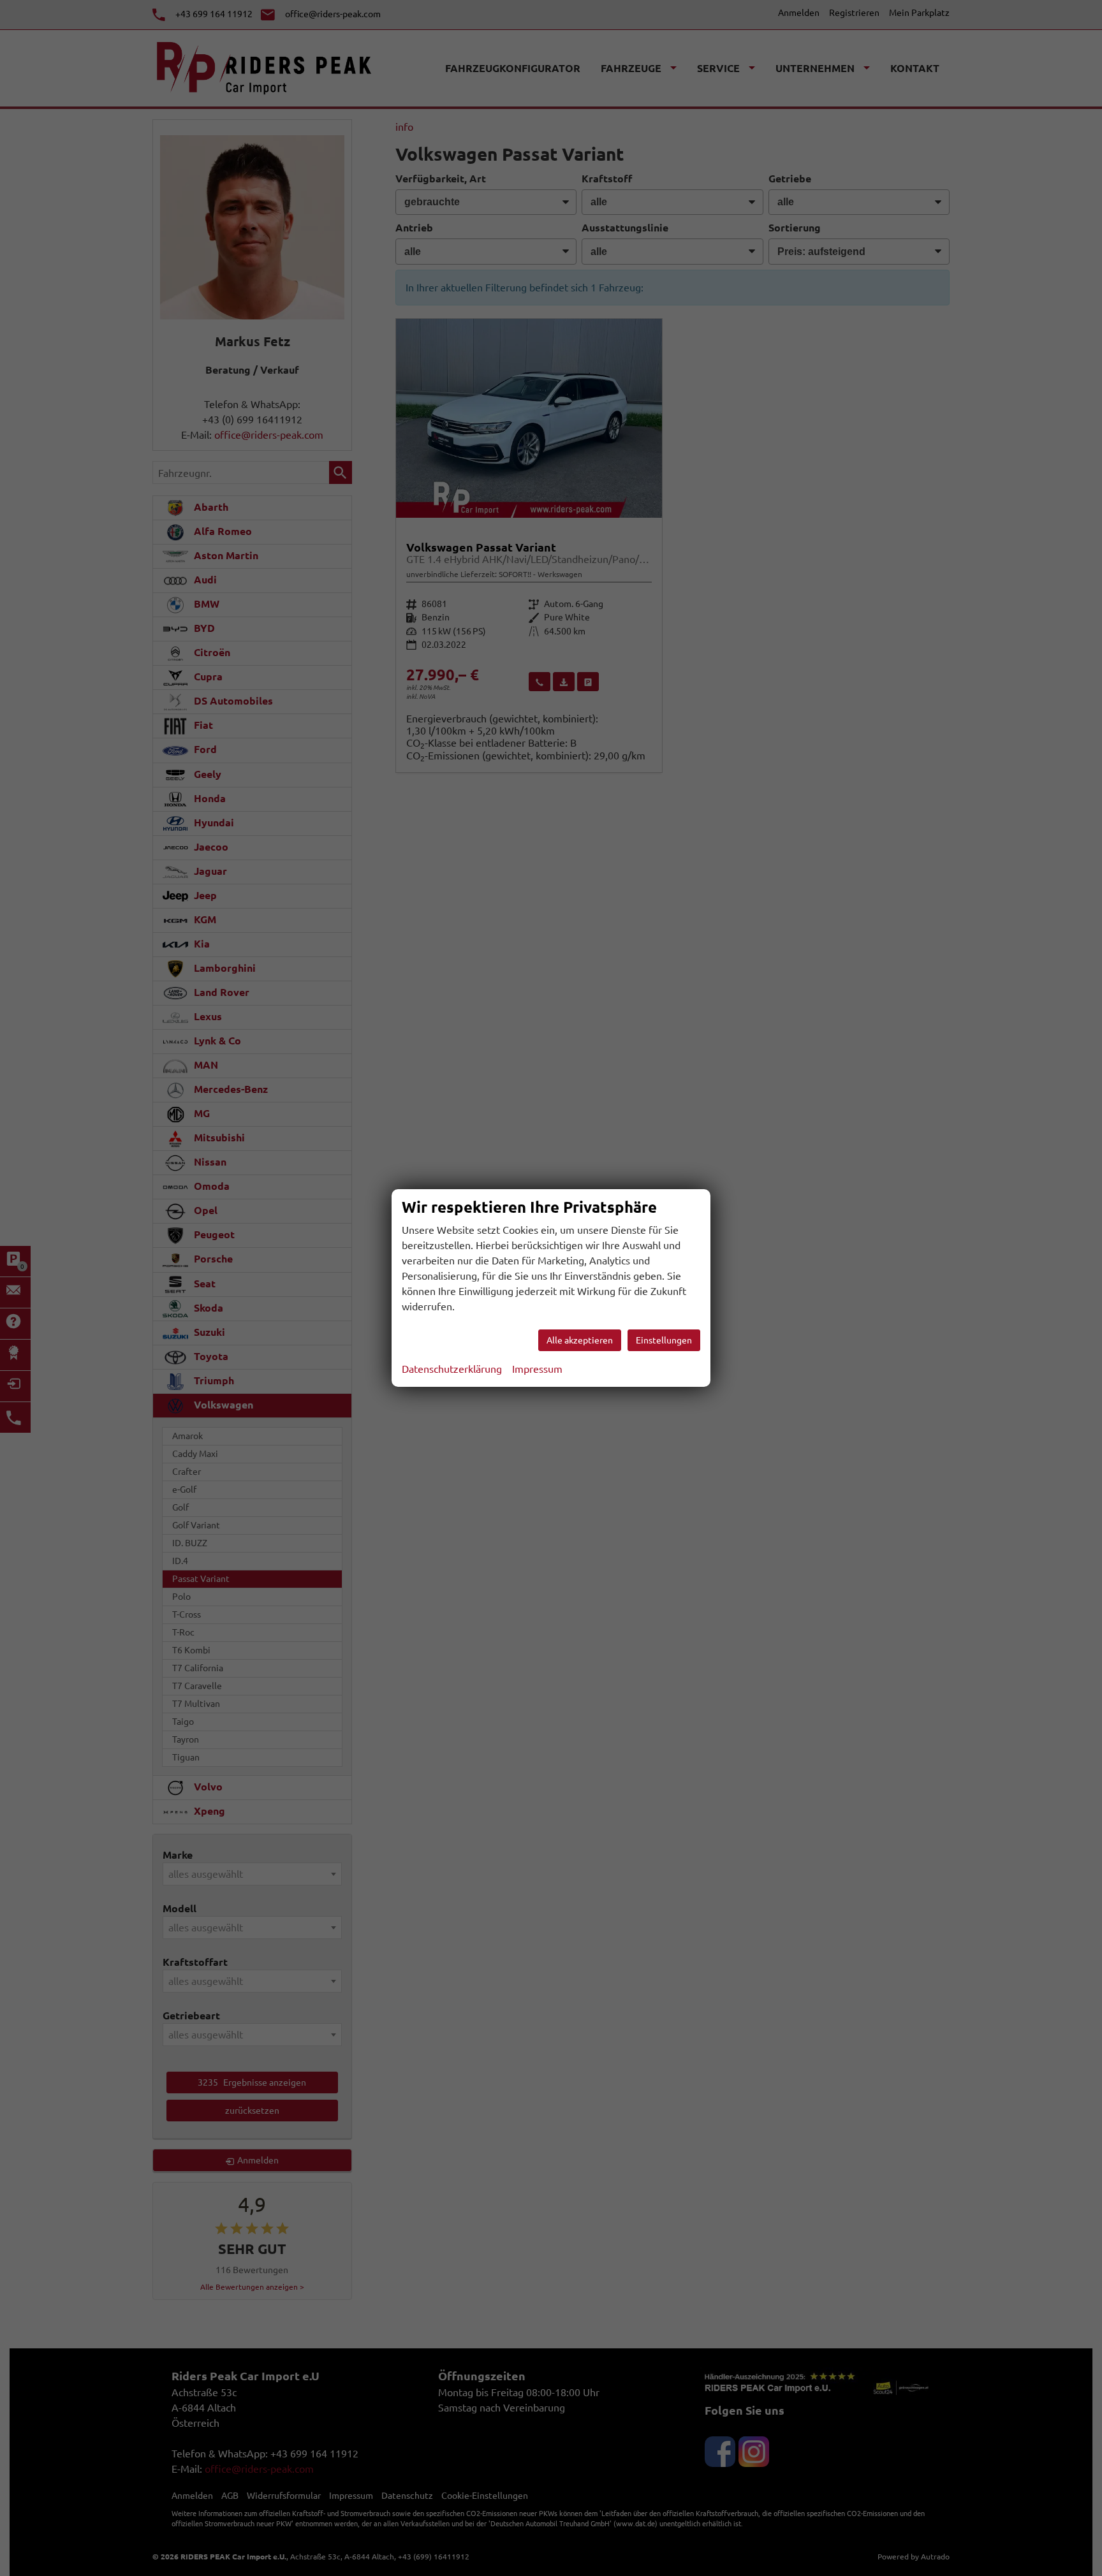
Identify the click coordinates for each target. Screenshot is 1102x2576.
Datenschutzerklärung (452, 1369)
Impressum (537, 1369)
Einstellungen (664, 1340)
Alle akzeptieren (580, 1340)
